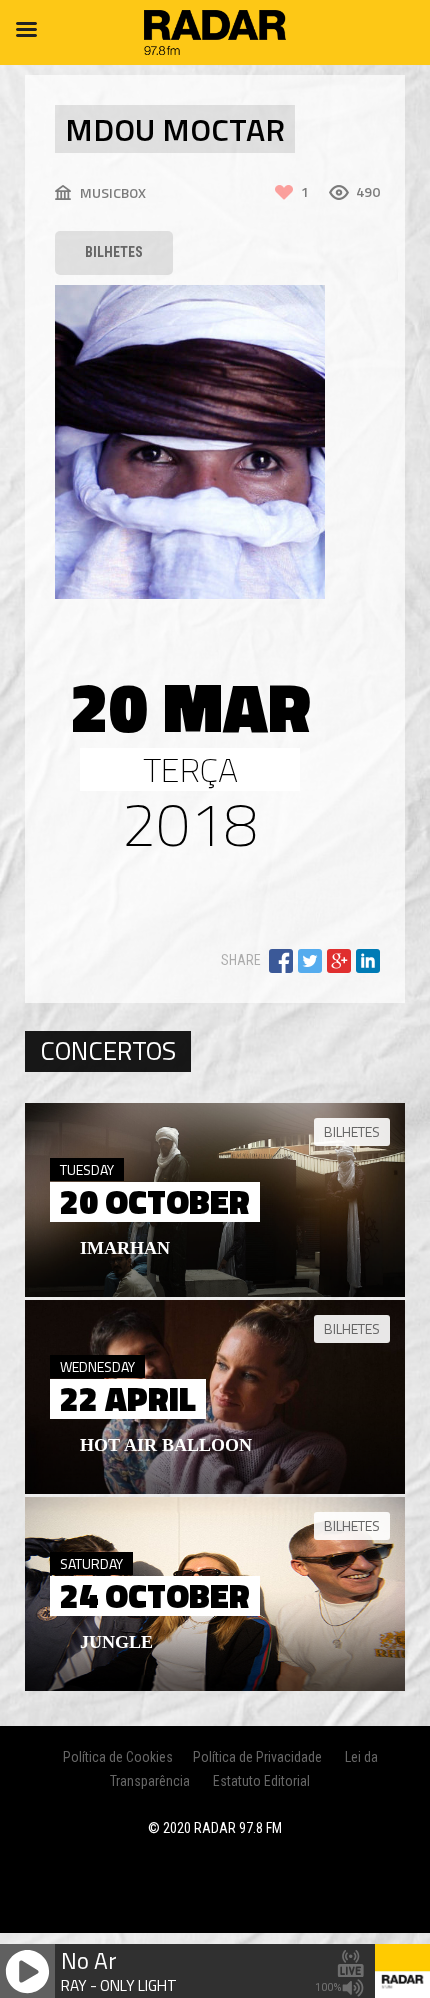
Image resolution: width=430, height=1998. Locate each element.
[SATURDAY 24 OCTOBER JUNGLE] (215, 1686)
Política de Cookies (118, 1757)
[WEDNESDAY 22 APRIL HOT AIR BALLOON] (215, 1489)
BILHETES (114, 252)
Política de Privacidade (257, 1757)
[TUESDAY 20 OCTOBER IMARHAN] (215, 1292)
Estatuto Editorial (261, 1781)
